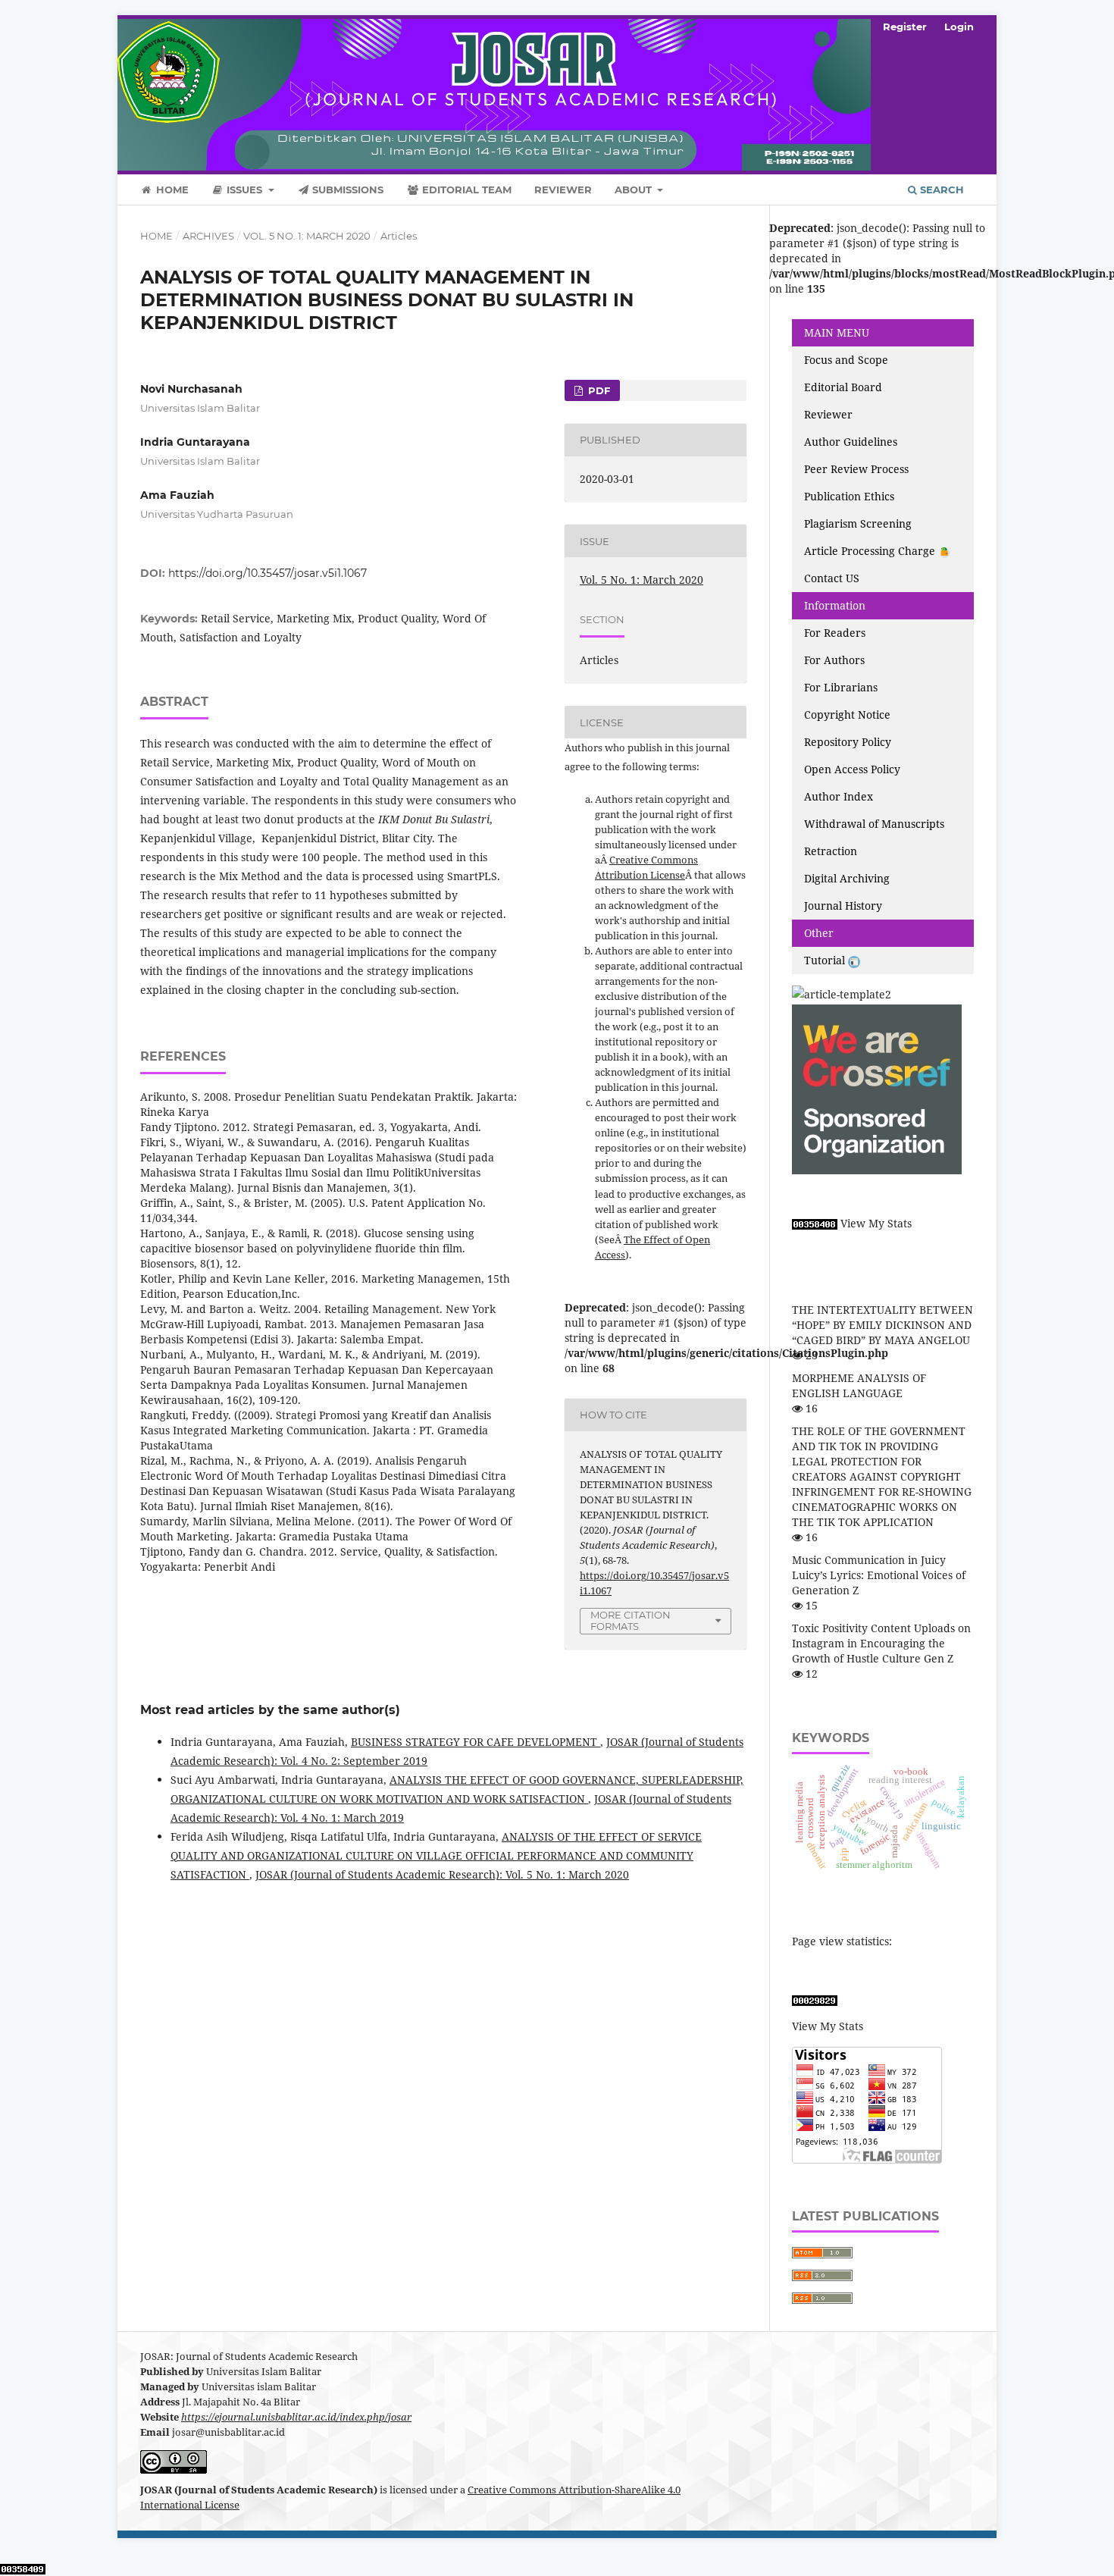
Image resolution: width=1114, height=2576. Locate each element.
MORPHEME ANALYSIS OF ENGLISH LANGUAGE (859, 1385)
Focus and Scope (846, 360)
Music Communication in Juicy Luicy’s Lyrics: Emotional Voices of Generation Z (879, 1575)
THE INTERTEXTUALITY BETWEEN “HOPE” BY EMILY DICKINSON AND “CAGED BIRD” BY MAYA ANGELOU (882, 1325)
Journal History (843, 906)
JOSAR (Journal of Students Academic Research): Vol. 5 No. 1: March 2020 (442, 1874)
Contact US (832, 578)
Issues (244, 190)
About (635, 190)
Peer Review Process (856, 469)
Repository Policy (848, 742)
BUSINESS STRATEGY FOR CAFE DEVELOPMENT (476, 1742)
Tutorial (826, 960)
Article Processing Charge (871, 551)
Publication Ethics (849, 496)
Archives (208, 236)
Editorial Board (843, 387)
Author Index (839, 796)
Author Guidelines (851, 442)
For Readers (835, 633)
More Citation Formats (631, 1620)
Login (959, 27)
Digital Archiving (847, 878)
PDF (598, 390)
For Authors (834, 660)
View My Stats (876, 1223)
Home (171, 190)
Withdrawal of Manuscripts (874, 824)
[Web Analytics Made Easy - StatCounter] (815, 1223)
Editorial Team (465, 190)
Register (905, 27)
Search (940, 190)
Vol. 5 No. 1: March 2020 (307, 236)
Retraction (831, 851)
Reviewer (563, 190)
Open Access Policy (852, 769)
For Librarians (841, 687)
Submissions (346, 190)
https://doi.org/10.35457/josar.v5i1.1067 (268, 573)
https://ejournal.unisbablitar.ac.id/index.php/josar (296, 2417)
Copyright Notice (847, 715)
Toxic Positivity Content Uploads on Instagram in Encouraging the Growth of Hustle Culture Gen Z (881, 1643)
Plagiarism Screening (858, 523)
